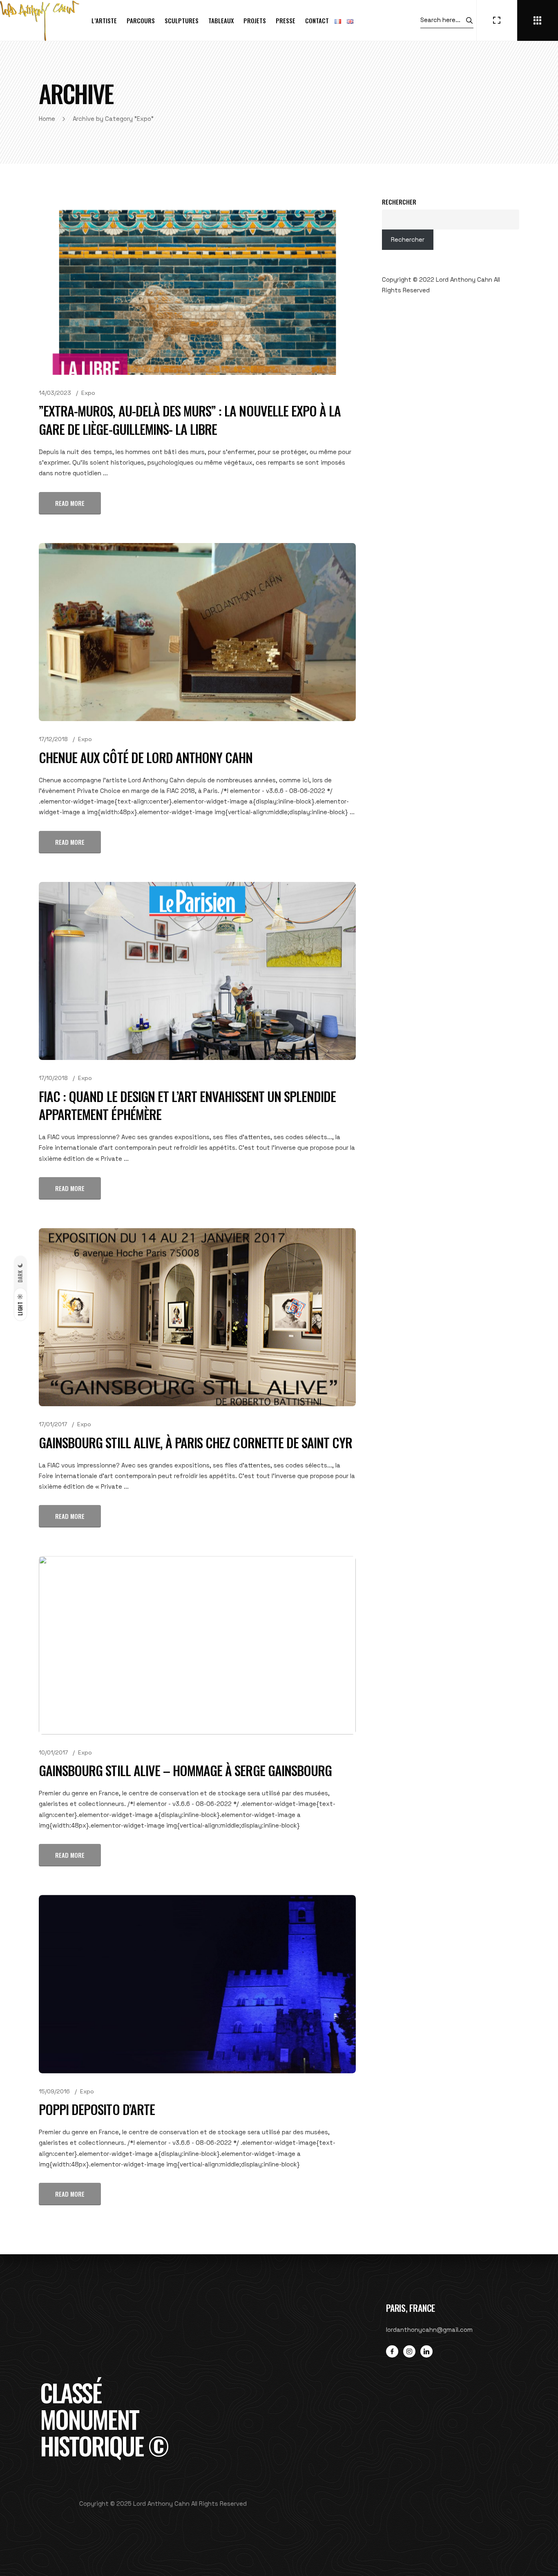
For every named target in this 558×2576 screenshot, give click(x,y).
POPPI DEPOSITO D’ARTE (97, 2109)
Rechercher (399, 202)
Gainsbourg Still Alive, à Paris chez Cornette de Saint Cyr (195, 1442)
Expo (88, 393)
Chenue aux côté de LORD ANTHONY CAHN (146, 757)
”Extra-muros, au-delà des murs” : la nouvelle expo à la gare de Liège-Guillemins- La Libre (190, 420)
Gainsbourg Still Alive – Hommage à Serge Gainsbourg (185, 1770)
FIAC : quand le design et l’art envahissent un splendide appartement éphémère (187, 1105)
